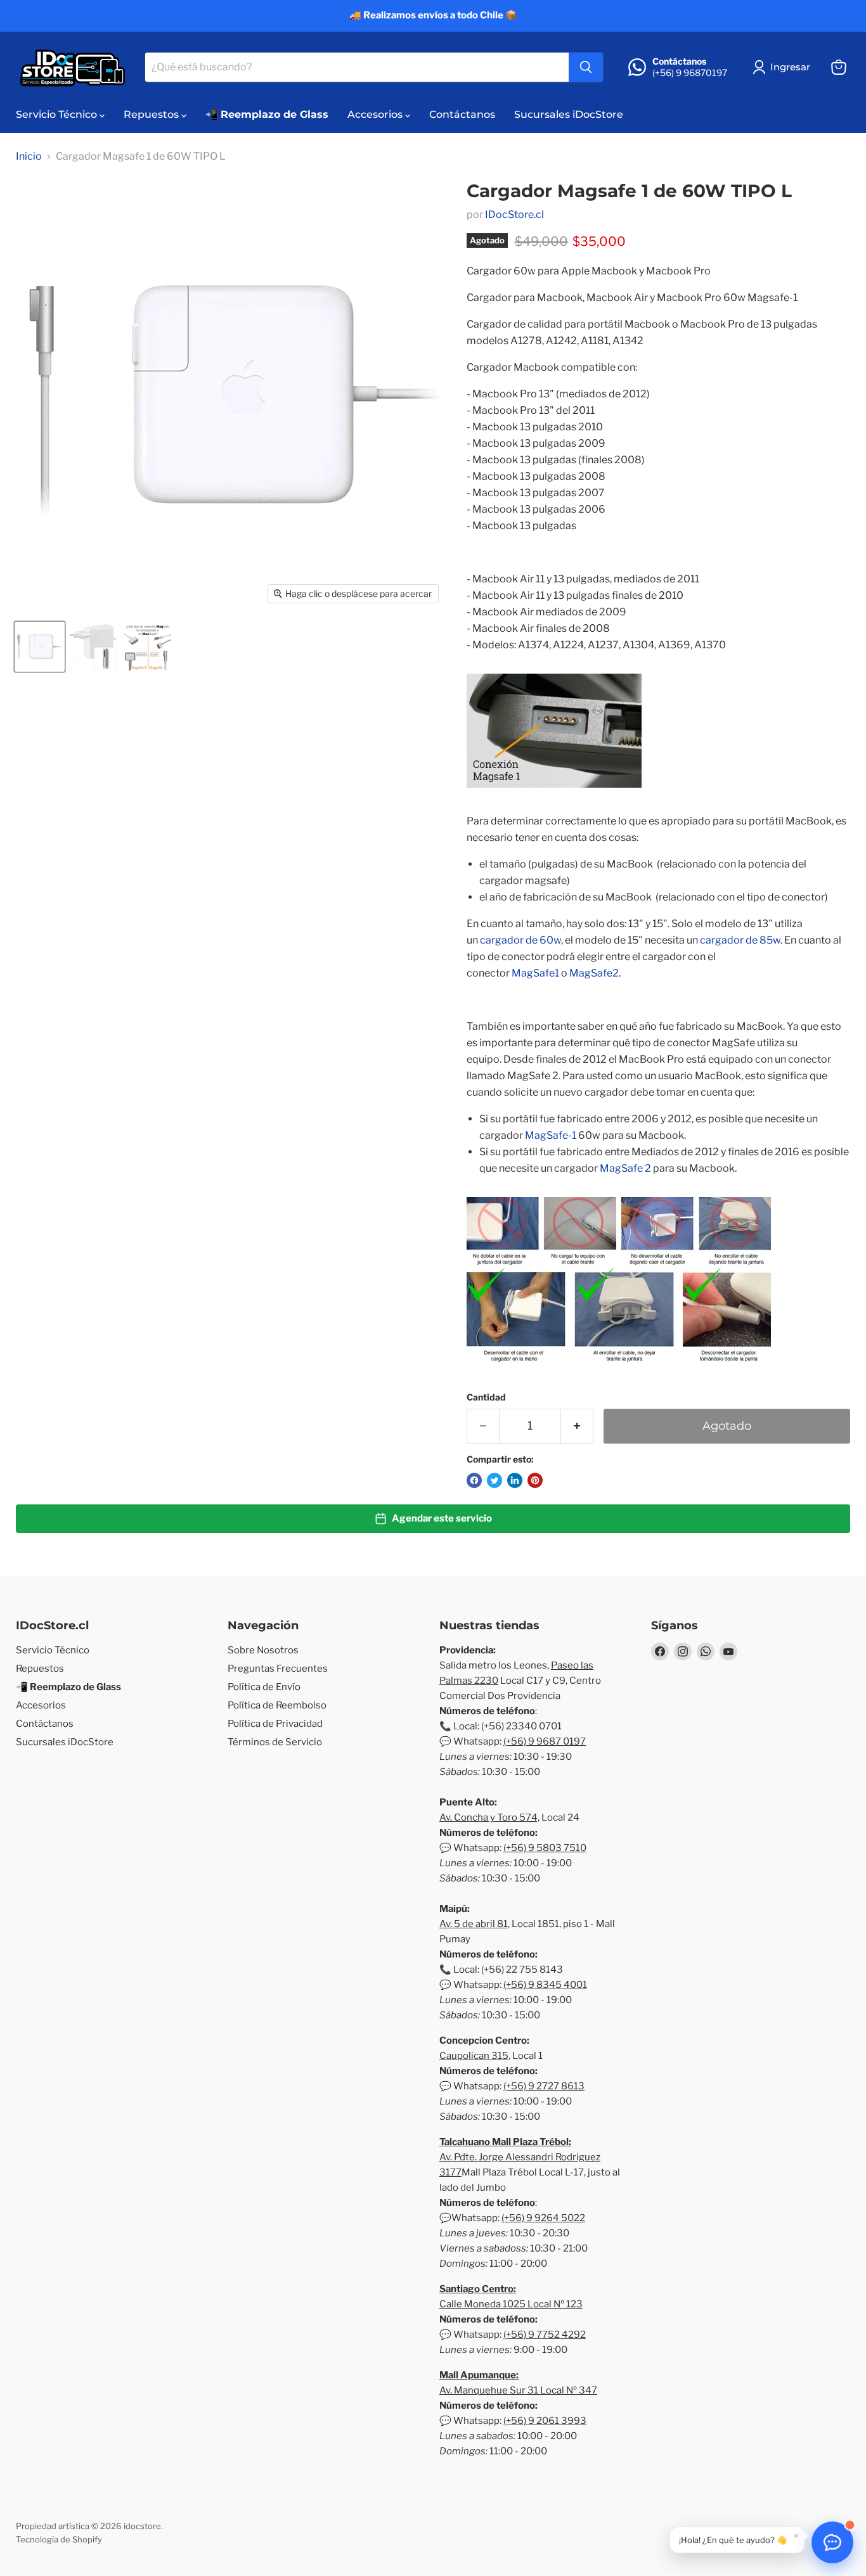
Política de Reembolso (277, 1705)
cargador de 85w (740, 940)
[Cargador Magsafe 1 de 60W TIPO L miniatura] (40, 647)
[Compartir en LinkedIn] (515, 1480)
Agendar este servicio (442, 1518)
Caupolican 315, (475, 2056)
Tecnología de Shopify (59, 2539)
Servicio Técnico (58, 114)
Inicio (29, 157)
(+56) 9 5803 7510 (545, 1848)
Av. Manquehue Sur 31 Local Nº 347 (518, 2390)
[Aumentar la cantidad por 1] (577, 1426)
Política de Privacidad (275, 1724)
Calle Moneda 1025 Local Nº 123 (511, 2304)
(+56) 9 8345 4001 (545, 1985)
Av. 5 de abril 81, (475, 1924)
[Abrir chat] (832, 2542)
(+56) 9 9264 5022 (543, 2218)
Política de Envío (264, 1687)
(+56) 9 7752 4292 (545, 2335)
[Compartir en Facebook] (474, 1480)
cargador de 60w (520, 940)
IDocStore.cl (514, 215)
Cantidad (486, 1397)
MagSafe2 (594, 973)
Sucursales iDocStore (569, 114)
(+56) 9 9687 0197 (545, 1741)
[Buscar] (586, 67)
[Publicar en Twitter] (494, 1480)
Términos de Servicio (275, 1742)
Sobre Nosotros (263, 1650)
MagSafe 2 (625, 1168)
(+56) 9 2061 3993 (545, 2421)
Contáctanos (462, 114)
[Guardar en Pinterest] (535, 1480)
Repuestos (152, 114)
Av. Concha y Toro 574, (489, 1817)
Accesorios (376, 114)
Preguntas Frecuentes (278, 1669)
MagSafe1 (535, 973)
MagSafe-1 (551, 1135)
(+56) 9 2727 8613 (544, 2086)
